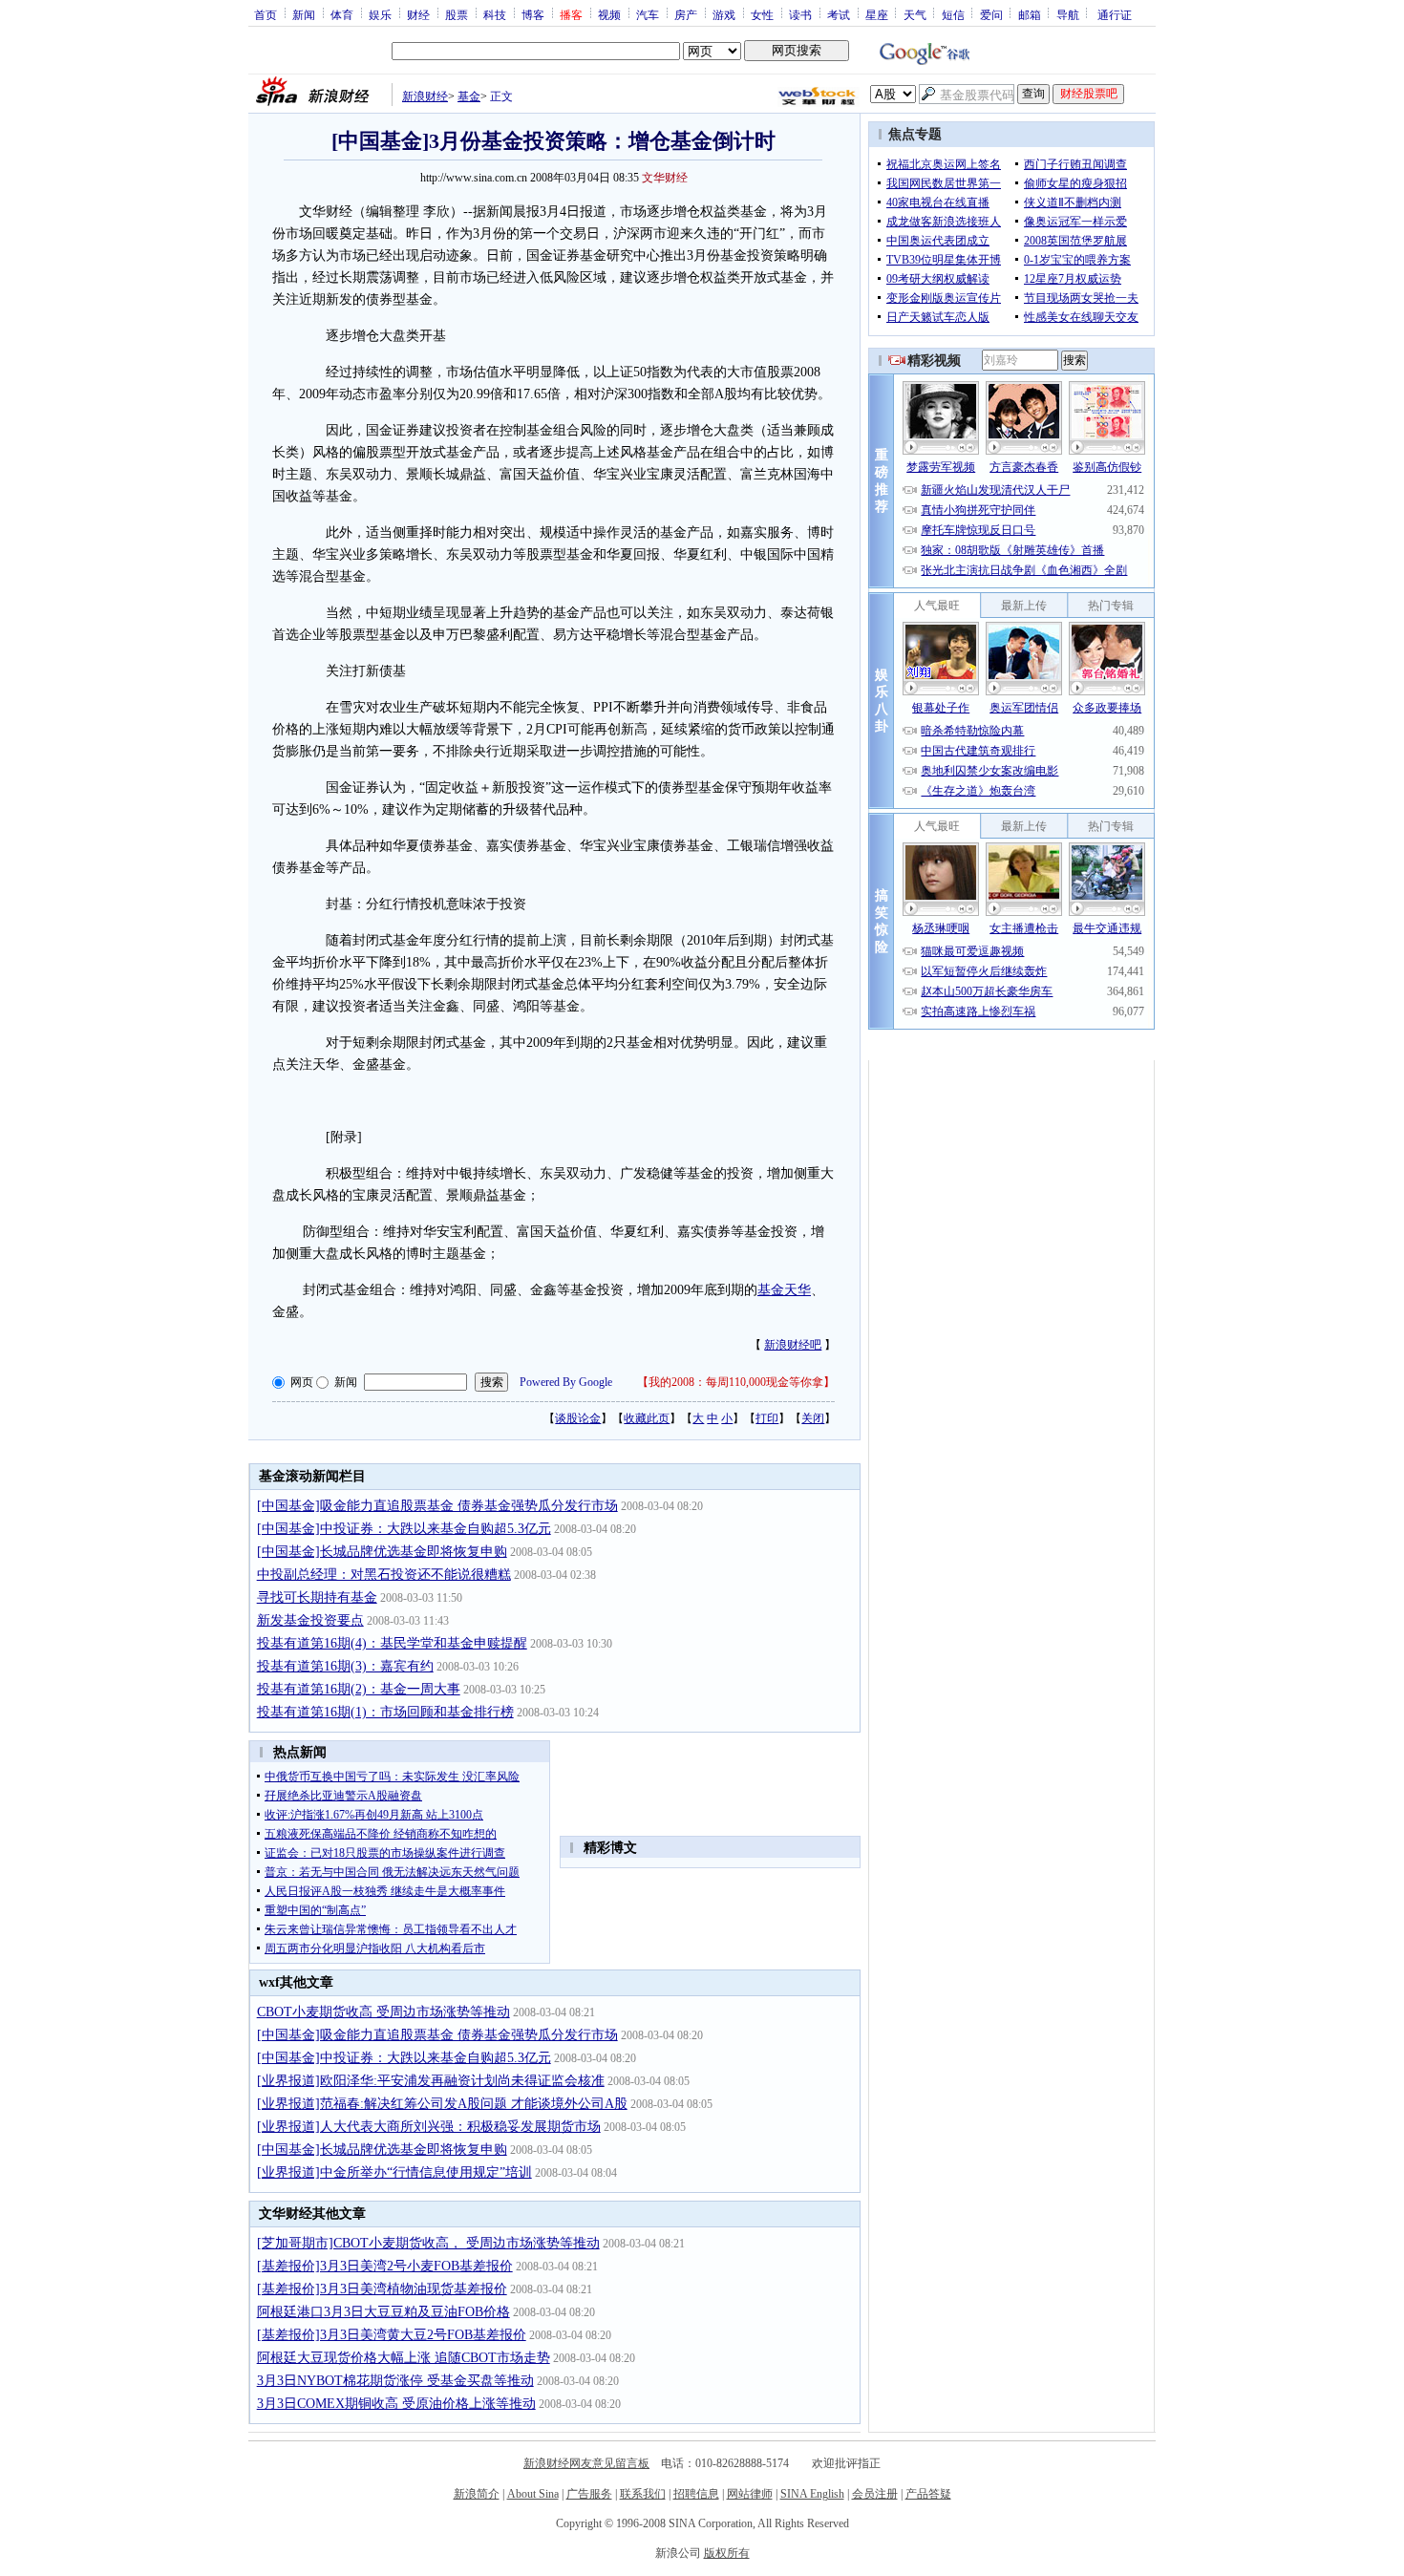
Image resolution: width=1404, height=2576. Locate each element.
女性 (762, 14)
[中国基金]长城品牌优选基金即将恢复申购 (382, 1552)
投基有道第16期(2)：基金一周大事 (359, 1689)
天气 (915, 14)
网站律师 (750, 2494)
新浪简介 (477, 2494)
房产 (686, 14)
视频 (609, 14)
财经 (418, 14)
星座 (877, 14)
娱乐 (380, 14)
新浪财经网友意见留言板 (586, 2463)
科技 (495, 14)
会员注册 (875, 2494)
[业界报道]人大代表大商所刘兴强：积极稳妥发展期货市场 (429, 2127)
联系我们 (643, 2494)
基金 (469, 96)
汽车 (648, 14)
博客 (533, 14)
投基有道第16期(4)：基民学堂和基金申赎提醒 (392, 1643)
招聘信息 (696, 2494)
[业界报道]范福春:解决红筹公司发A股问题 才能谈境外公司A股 (442, 2104)
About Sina (533, 2494)
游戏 (724, 14)
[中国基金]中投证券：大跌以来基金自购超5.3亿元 (404, 1529)
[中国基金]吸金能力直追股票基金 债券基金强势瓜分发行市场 (437, 1506)
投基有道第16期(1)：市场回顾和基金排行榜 (385, 1712)
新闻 (304, 14)
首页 (266, 14)
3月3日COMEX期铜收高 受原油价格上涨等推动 (396, 2404)
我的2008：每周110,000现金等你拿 (736, 1382)
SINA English (812, 2494)
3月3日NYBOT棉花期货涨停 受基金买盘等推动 (395, 2381)
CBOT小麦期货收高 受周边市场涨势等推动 (383, 2012)
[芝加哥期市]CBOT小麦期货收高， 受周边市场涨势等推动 (428, 2243)
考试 (839, 14)
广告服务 (589, 2494)
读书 (800, 14)
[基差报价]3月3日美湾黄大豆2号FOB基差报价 (392, 2335)
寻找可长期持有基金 (317, 1597)
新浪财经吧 (793, 1345)
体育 (342, 14)
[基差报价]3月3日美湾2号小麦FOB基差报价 (385, 2266)
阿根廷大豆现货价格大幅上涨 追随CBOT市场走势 (404, 2358)
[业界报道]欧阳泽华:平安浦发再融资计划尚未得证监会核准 (431, 2081)
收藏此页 (647, 1418)
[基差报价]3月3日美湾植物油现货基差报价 (382, 2289)
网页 (302, 1382)
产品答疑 (928, 2494)
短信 (953, 14)
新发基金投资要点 (310, 1620)
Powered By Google (566, 1382)
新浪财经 (425, 96)
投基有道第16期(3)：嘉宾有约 (345, 1666)
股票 (457, 14)
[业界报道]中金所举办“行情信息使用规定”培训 (394, 2172)
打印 (767, 1418)
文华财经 (665, 178)
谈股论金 (578, 1418)
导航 (1068, 14)
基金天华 (784, 1290)
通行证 (1115, 14)
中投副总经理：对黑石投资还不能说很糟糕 (384, 1575)
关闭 (813, 1418)
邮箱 (1030, 14)
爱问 (991, 14)
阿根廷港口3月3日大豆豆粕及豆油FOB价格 (383, 2312)
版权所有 (727, 2553)
